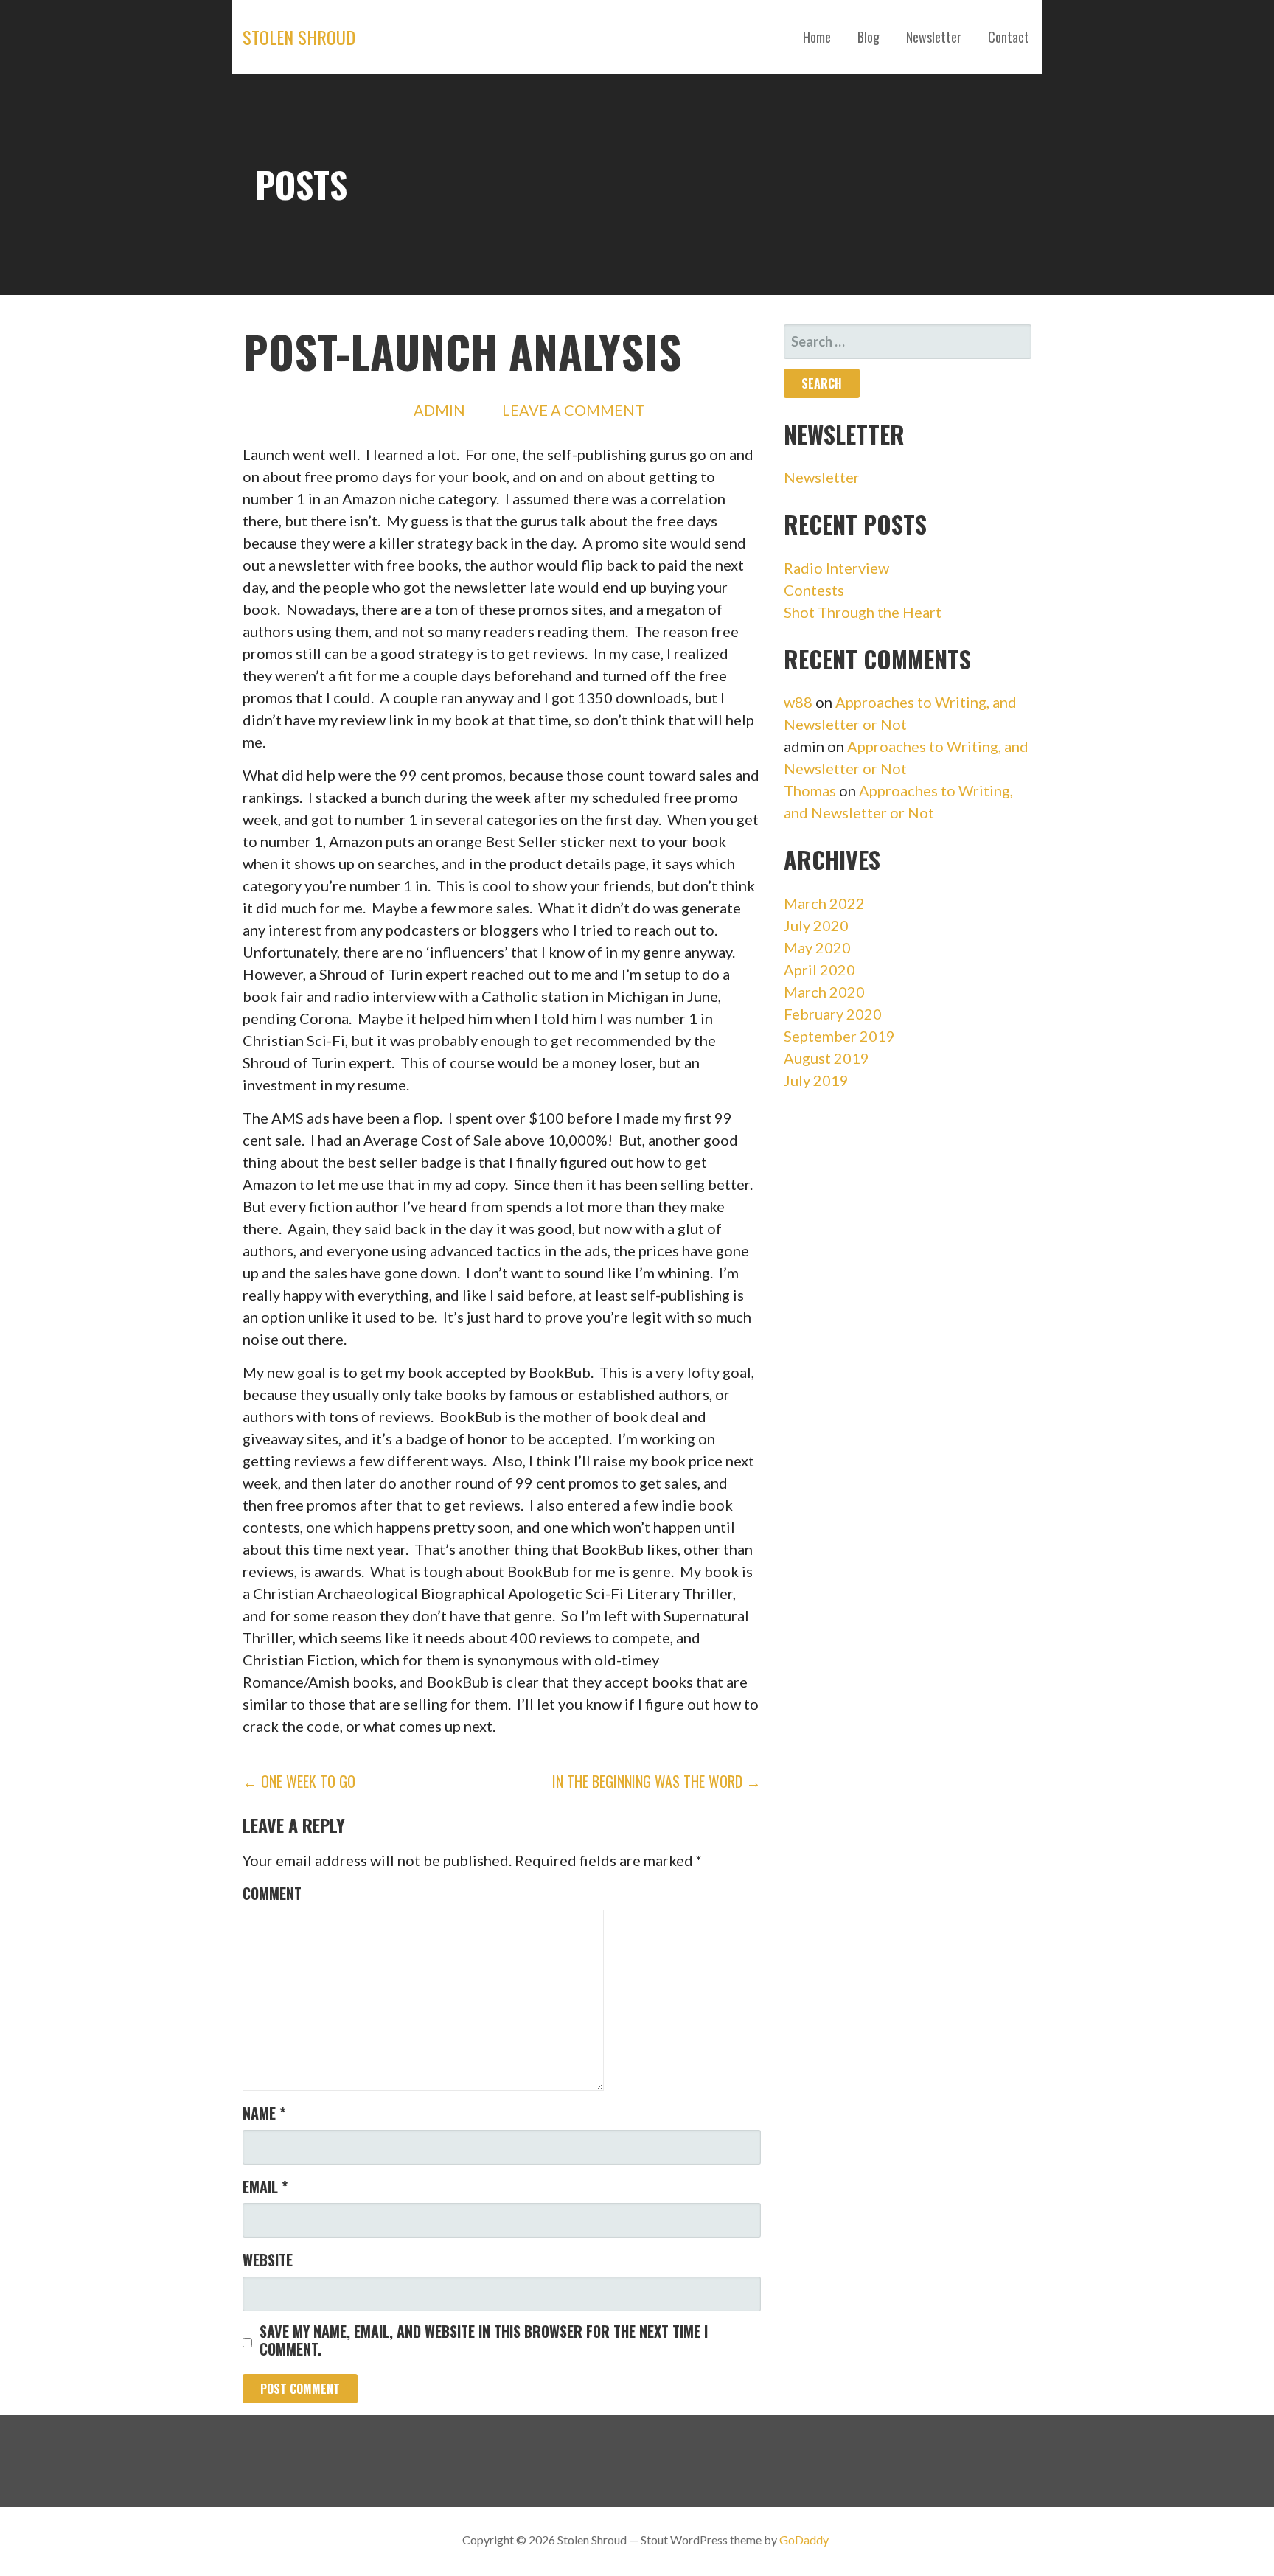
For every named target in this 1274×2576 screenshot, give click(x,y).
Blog (869, 37)
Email (265, 2187)
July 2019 (816, 1080)
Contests (814, 590)
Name (264, 2113)
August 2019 (826, 1058)
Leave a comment (573, 410)
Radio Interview (836, 568)
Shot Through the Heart (863, 612)
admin (439, 410)
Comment (272, 1893)
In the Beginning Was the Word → (657, 1781)
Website (268, 2260)
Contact (1009, 37)
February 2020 (833, 1014)
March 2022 (824, 903)
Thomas (810, 790)
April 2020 (819, 970)
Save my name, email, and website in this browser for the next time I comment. (484, 2340)
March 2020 (824, 992)
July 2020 (816, 925)
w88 (798, 702)
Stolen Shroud (299, 37)
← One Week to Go (299, 1781)
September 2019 (839, 1036)
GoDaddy (804, 2540)
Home (817, 37)
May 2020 (817, 947)
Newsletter (934, 37)
